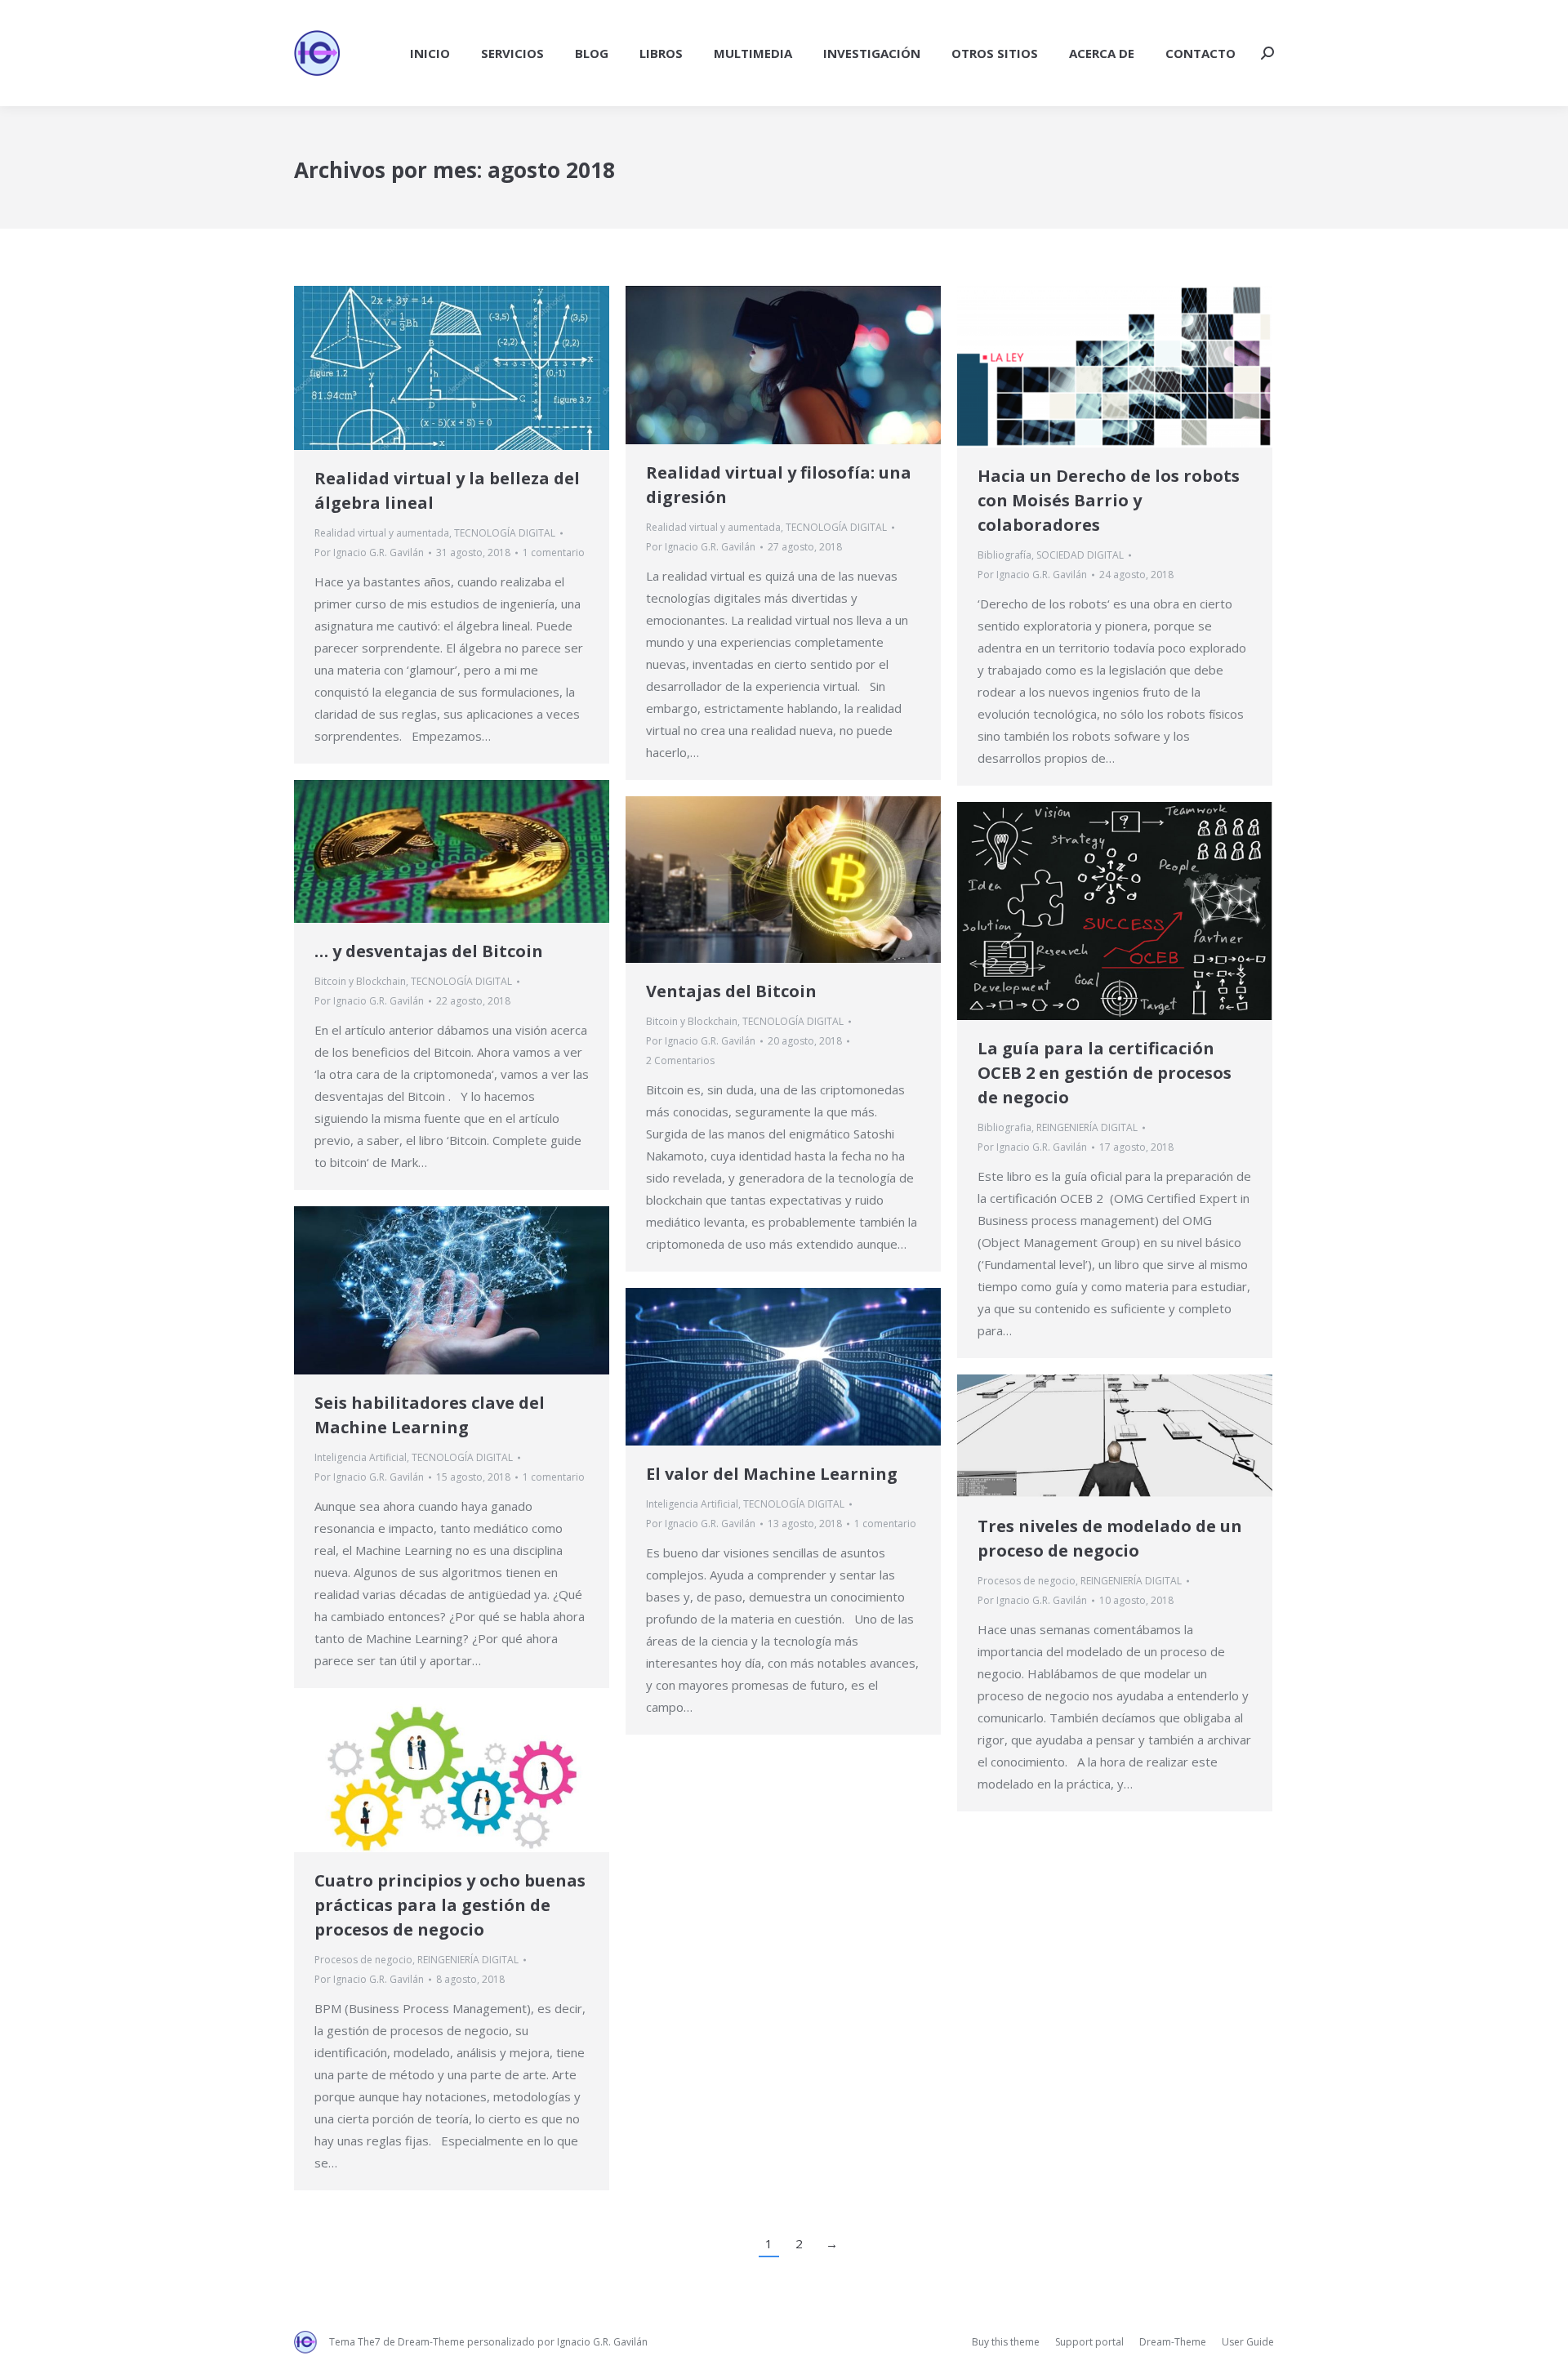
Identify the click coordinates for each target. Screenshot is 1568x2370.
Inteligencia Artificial (361, 1457)
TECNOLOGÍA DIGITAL (505, 533)
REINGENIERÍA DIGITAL (1087, 1127)
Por (369, 552)
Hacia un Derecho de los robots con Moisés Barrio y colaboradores (1109, 500)
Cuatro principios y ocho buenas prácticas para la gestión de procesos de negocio (450, 1905)
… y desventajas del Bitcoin (429, 951)
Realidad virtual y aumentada (382, 533)
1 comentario (554, 552)
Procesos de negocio (1027, 1581)
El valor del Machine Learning (772, 1474)
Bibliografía (1004, 555)
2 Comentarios (680, 1060)
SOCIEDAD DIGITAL (1080, 555)
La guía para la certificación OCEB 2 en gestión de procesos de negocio (1105, 1073)
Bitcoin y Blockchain (360, 981)
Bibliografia (1004, 1127)
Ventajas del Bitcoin (731, 991)
